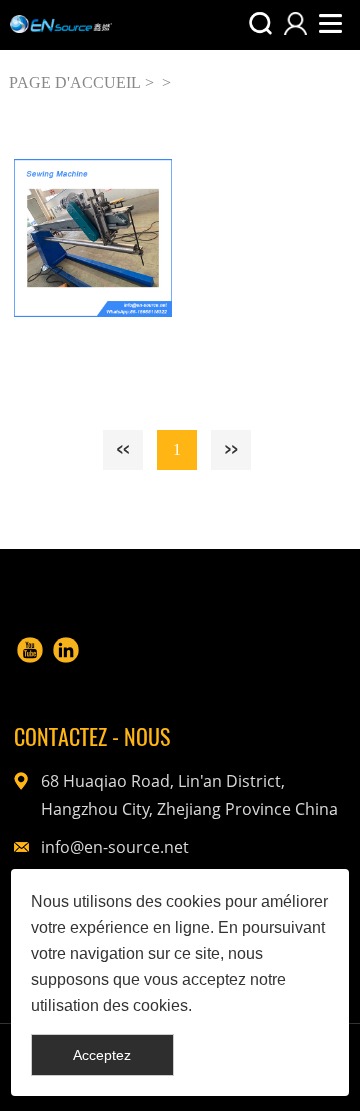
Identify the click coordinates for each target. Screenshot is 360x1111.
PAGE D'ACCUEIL (75, 82)
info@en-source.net (115, 847)
